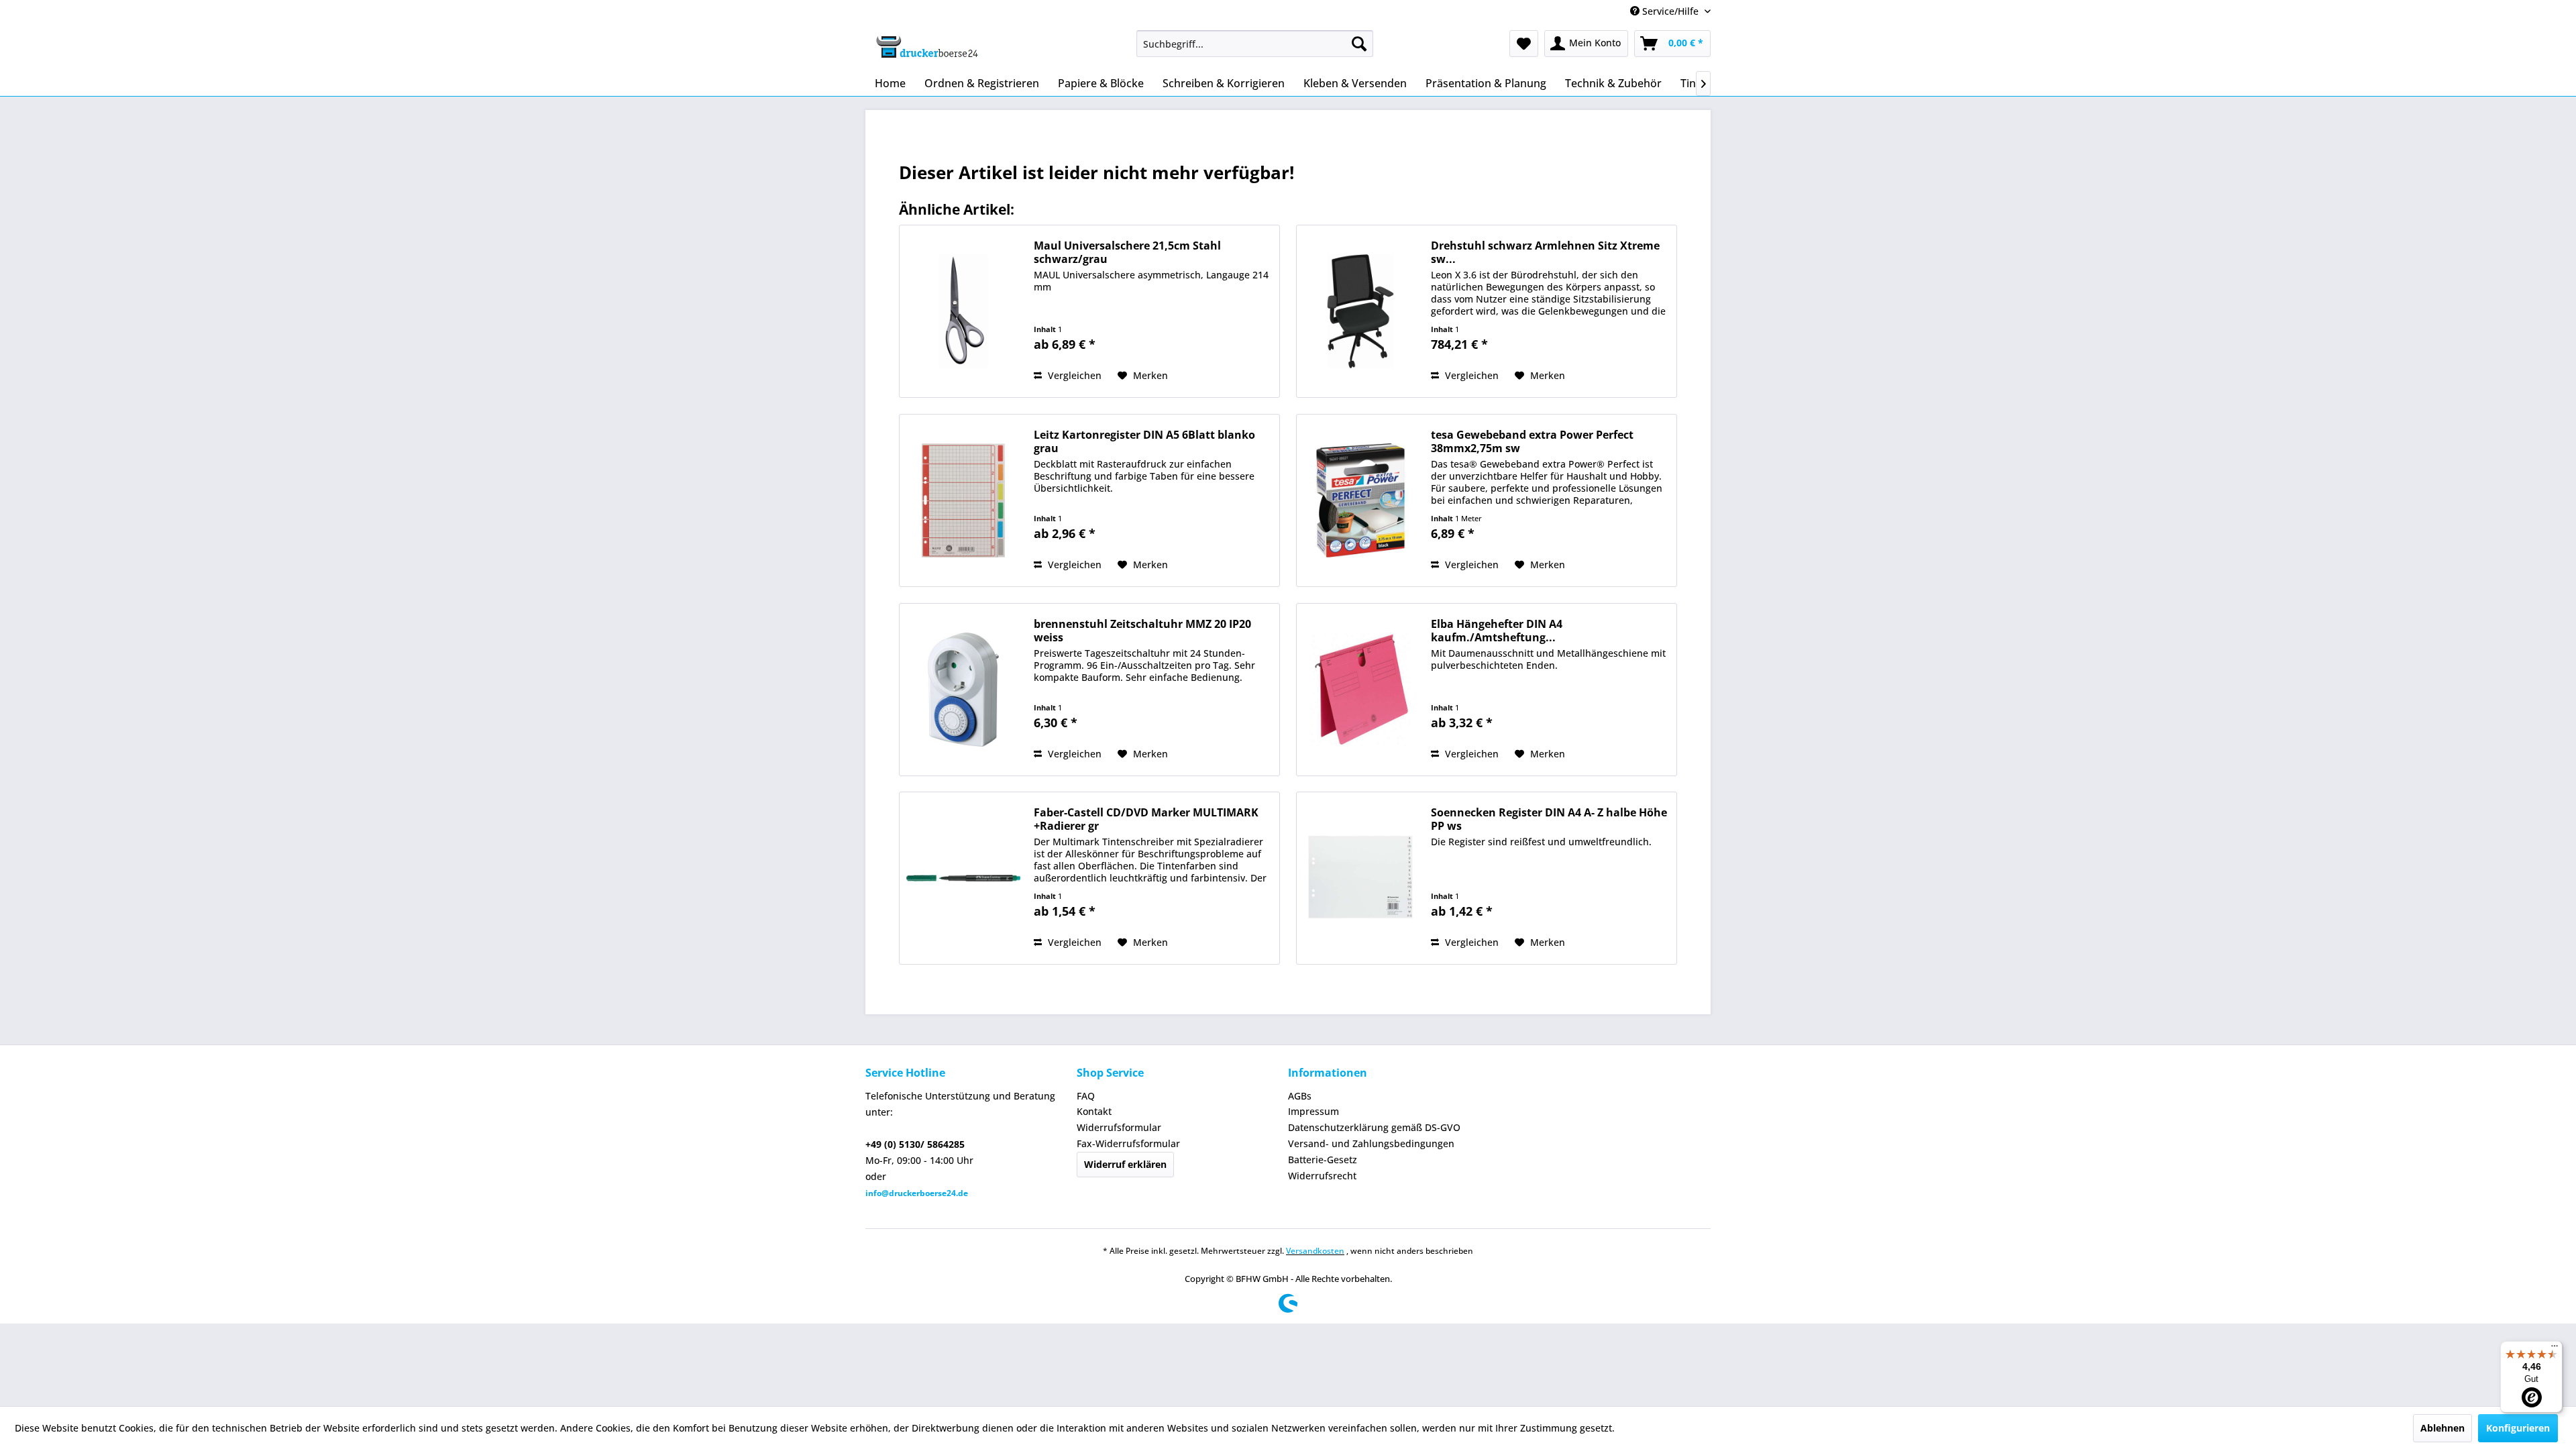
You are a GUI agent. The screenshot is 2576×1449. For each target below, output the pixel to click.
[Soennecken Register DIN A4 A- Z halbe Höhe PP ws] (1360, 878)
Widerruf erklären (1125, 1164)
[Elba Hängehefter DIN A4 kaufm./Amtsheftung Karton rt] (1360, 690)
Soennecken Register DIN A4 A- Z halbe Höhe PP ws (1549, 819)
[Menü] (2555, 1349)
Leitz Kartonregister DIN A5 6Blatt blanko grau (1144, 441)
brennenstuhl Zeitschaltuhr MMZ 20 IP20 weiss (1142, 631)
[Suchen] (1359, 44)
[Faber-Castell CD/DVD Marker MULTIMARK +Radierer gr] (963, 878)
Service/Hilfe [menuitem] (1670, 11)
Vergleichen (1073, 375)
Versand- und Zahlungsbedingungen (1371, 1143)
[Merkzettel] (1524, 44)
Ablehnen (2443, 1428)
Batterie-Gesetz (1323, 1160)
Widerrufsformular (1119, 1127)
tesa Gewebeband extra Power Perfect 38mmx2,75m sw (1532, 441)
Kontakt (1094, 1111)
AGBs (1300, 1096)
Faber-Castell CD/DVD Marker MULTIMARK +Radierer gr (1146, 819)
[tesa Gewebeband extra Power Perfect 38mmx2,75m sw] (1360, 500)
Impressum (1313, 1111)
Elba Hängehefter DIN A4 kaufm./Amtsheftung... (1497, 631)
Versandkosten (1315, 1251)
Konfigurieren (2518, 1428)
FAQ (1086, 1096)
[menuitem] (1255, 44)
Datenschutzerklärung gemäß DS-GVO (1374, 1127)
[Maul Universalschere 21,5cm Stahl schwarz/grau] (963, 311)
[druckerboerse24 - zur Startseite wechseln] (926, 47)
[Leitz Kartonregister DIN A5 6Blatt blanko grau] (963, 500)
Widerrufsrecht (1322, 1176)
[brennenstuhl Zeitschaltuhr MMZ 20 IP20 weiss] (963, 690)
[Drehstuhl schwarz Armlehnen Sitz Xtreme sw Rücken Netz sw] (1360, 311)
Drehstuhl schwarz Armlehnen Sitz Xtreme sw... (1545, 252)
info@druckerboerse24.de (917, 1193)
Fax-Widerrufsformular (1128, 1143)
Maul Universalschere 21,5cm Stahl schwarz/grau (1127, 252)
